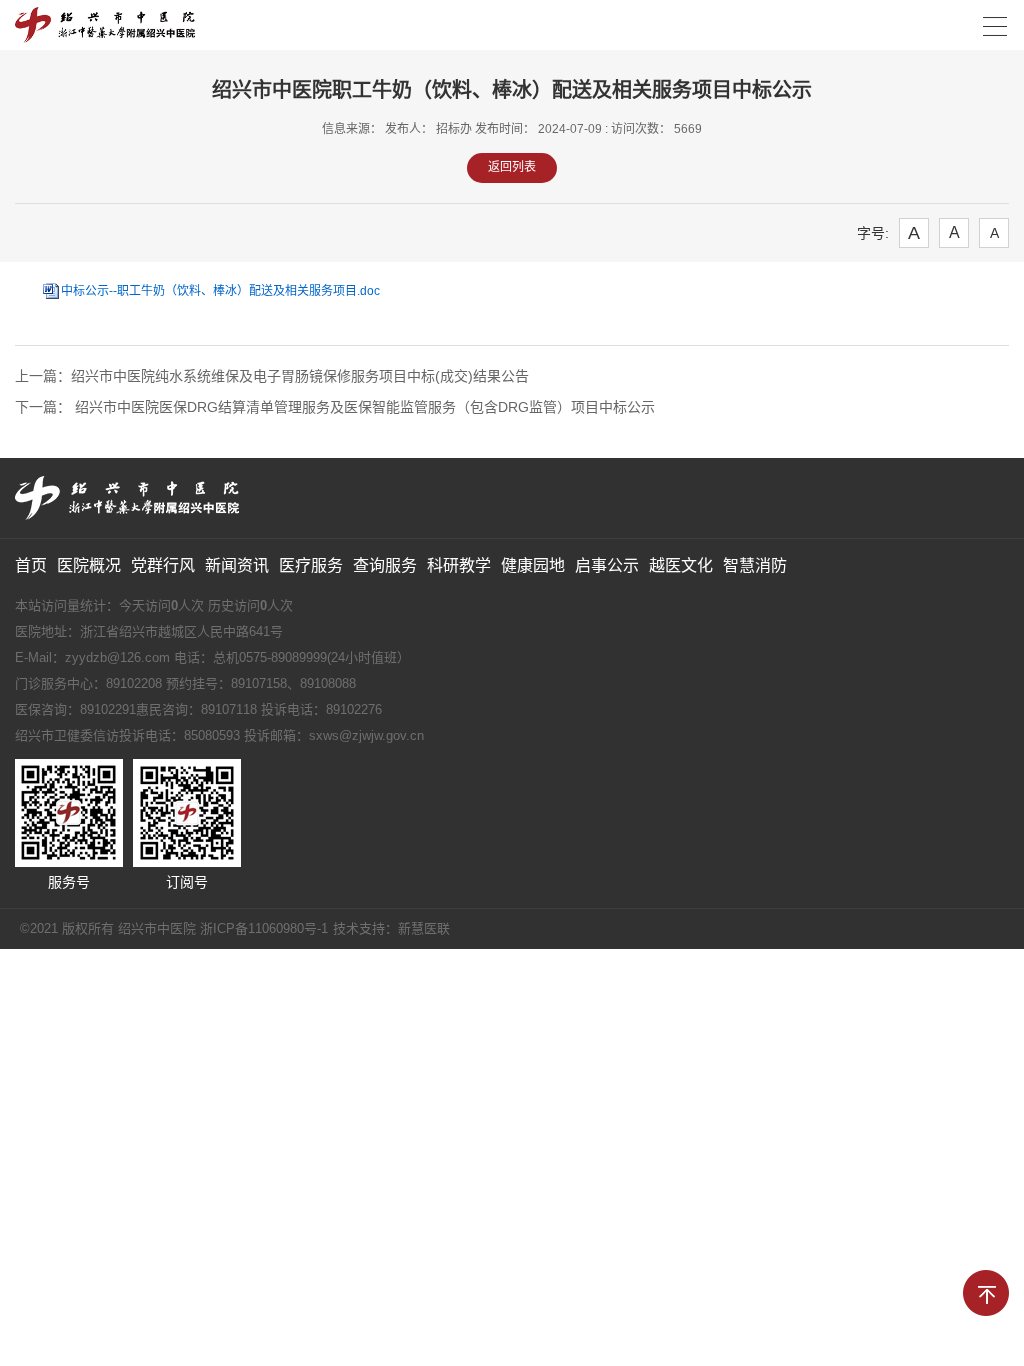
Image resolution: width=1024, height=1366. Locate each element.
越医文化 (681, 565)
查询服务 (385, 565)
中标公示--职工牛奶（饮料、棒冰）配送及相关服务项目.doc (220, 291)
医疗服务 (311, 565)
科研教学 (459, 565)
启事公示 (607, 565)
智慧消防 (755, 565)
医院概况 (89, 565)
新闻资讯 (237, 565)
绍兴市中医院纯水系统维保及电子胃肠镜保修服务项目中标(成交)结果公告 (300, 376)
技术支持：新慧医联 (391, 928)
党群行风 (163, 565)
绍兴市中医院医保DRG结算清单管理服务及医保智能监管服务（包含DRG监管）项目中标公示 (363, 407)
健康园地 (533, 565)
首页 (31, 565)
